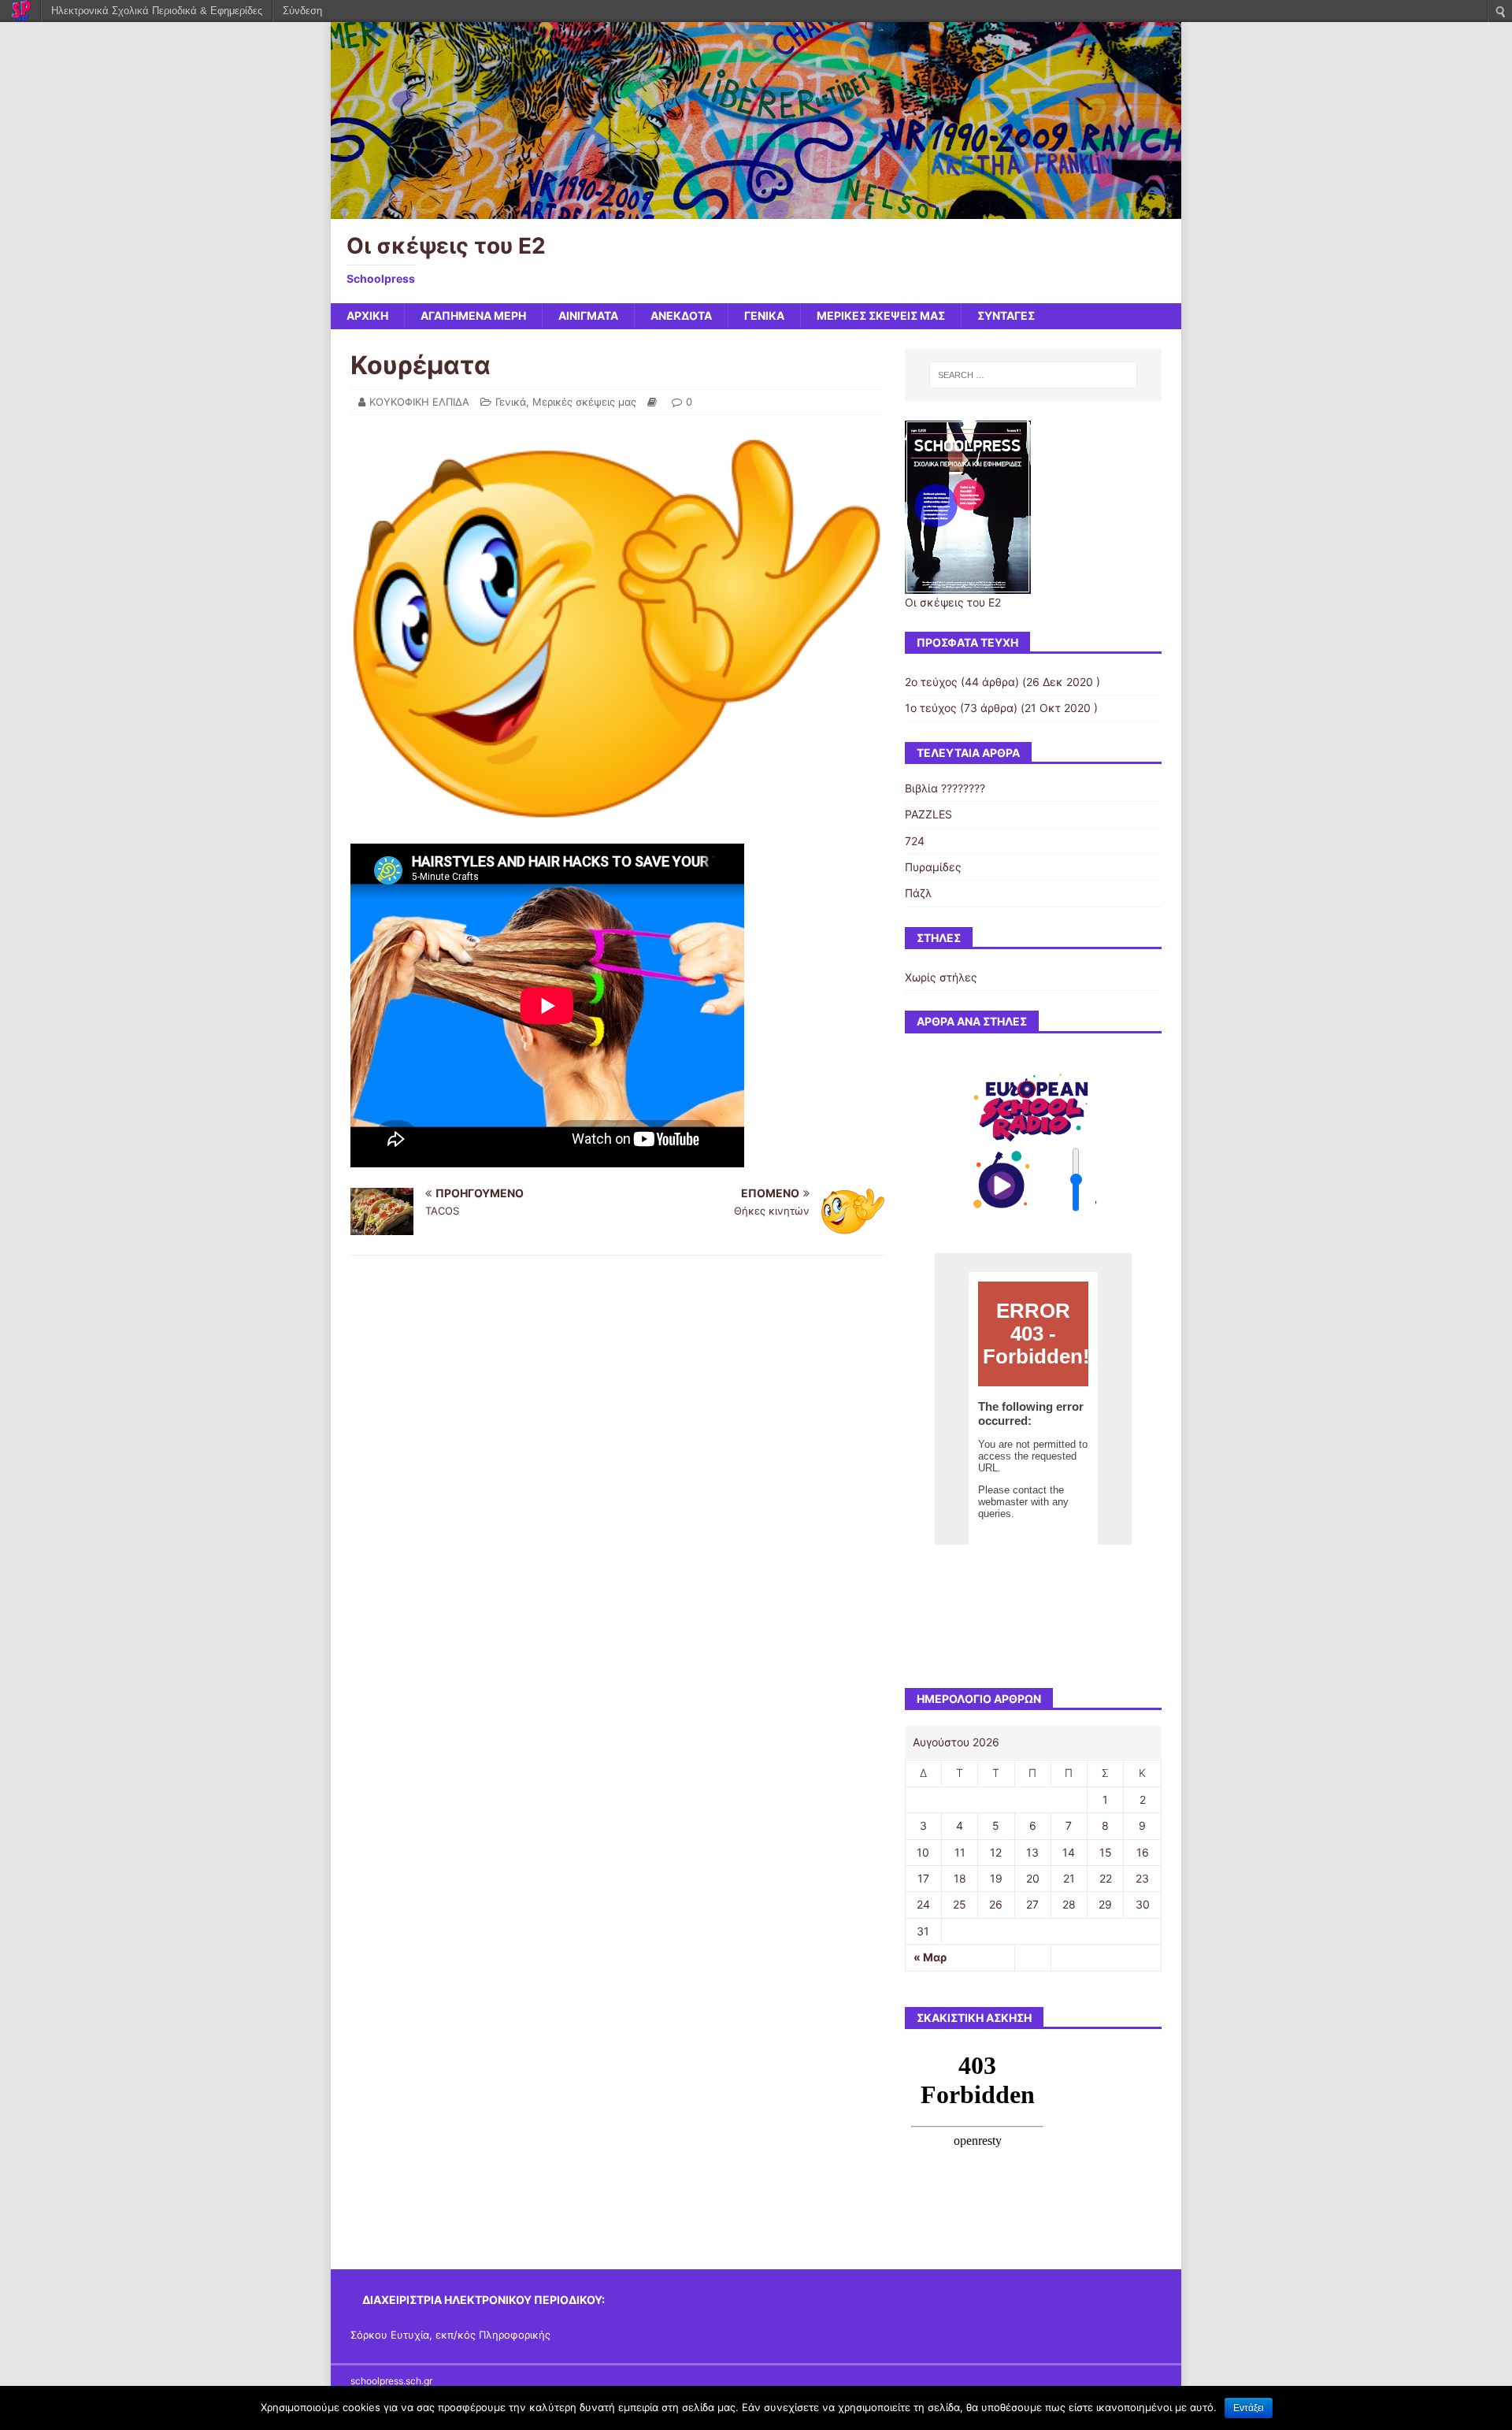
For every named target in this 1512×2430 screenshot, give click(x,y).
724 (915, 841)
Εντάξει (1249, 2408)
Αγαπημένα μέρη (473, 315)
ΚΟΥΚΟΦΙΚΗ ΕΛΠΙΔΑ (419, 402)
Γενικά (764, 315)
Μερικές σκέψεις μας (881, 315)
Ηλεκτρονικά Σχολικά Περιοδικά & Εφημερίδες (157, 11)
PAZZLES (928, 814)
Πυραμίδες (933, 867)
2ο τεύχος (931, 682)
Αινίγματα (588, 315)
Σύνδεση (302, 11)
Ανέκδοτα (681, 315)
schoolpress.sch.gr (391, 2381)
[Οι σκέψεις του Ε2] (756, 210)
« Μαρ (930, 1957)
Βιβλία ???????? (945, 788)
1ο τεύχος (931, 708)
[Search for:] (1033, 375)
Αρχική (367, 315)
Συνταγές (1006, 315)
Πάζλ (918, 893)
